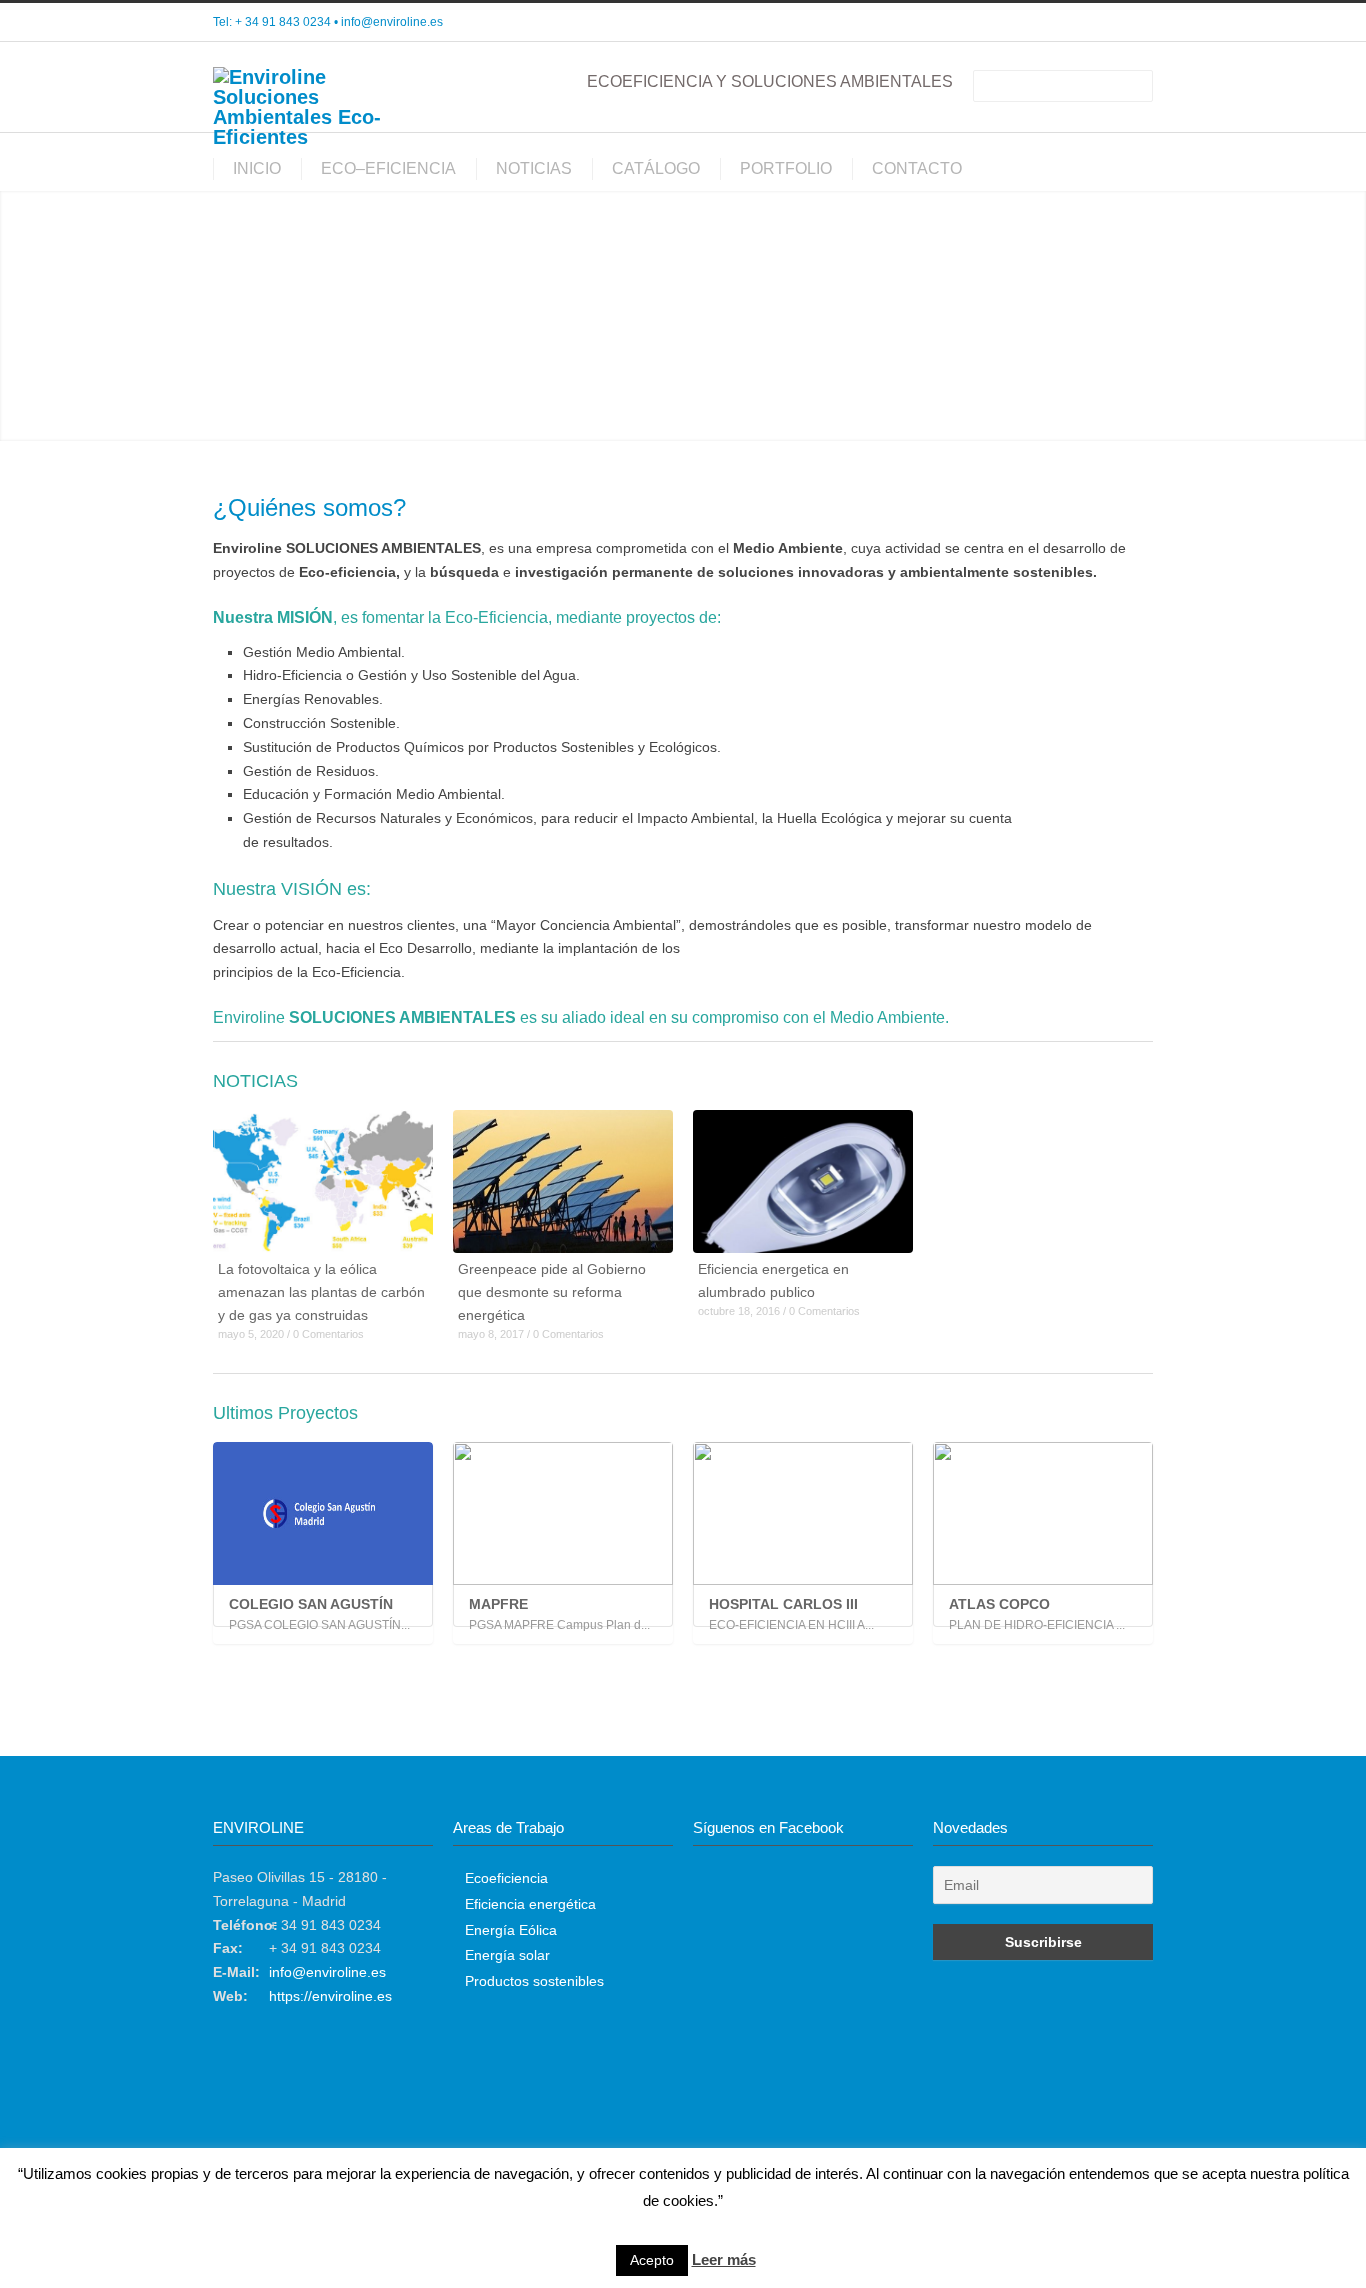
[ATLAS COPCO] (1043, 1513)
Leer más (724, 2259)
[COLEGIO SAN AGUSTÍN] (323, 1513)
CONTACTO (917, 168)
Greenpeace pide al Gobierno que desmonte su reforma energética (552, 1292)
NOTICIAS (534, 168)
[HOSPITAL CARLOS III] (803, 1513)
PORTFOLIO (786, 168)
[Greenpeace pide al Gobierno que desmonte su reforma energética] (563, 1181)
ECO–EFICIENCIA (388, 168)
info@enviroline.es (392, 22)
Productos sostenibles (534, 1981)
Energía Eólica (511, 1930)
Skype (1093, 23)
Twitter (1013, 23)
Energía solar (507, 1955)
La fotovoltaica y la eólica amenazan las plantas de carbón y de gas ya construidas (321, 1292)
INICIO (257, 168)
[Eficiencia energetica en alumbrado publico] (803, 1181)
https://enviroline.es (330, 1996)
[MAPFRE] (563, 1513)
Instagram (1133, 23)
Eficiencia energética (530, 1904)
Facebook (1053, 23)
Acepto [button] (652, 2260)
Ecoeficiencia (506, 1878)
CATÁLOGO (656, 168)
